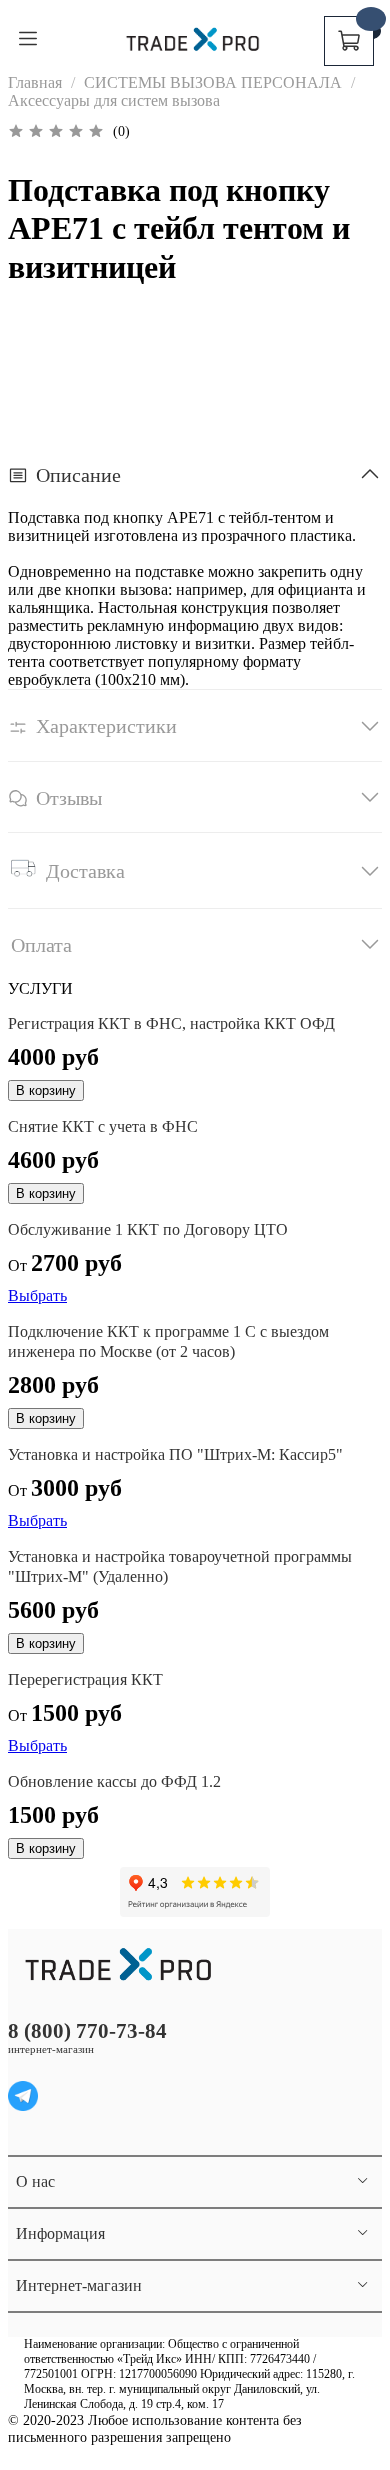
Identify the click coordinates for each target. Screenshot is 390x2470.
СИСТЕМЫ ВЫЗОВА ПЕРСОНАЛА (213, 82)
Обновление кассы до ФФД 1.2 (114, 1781)
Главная (35, 82)
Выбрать (37, 1295)
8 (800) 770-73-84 (87, 2030)
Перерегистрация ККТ (85, 1679)
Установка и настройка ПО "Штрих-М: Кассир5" (175, 1454)
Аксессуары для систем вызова (114, 100)
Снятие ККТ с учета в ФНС (103, 1126)
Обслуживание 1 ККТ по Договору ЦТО (148, 1229)
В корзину (46, 1090)
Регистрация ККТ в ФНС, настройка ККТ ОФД (171, 1023)
